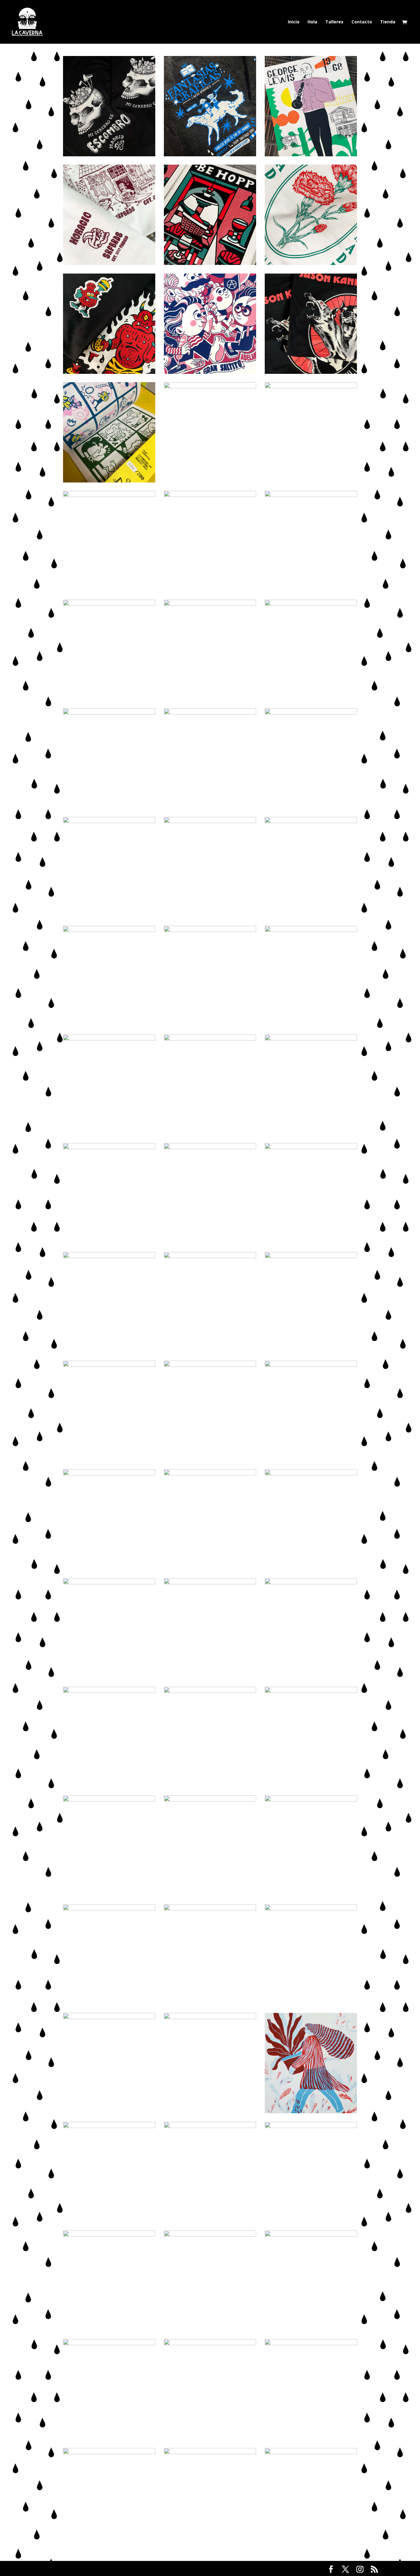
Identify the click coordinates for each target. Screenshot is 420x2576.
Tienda (388, 22)
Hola (312, 22)
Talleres (334, 22)
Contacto (362, 22)
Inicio (294, 22)
